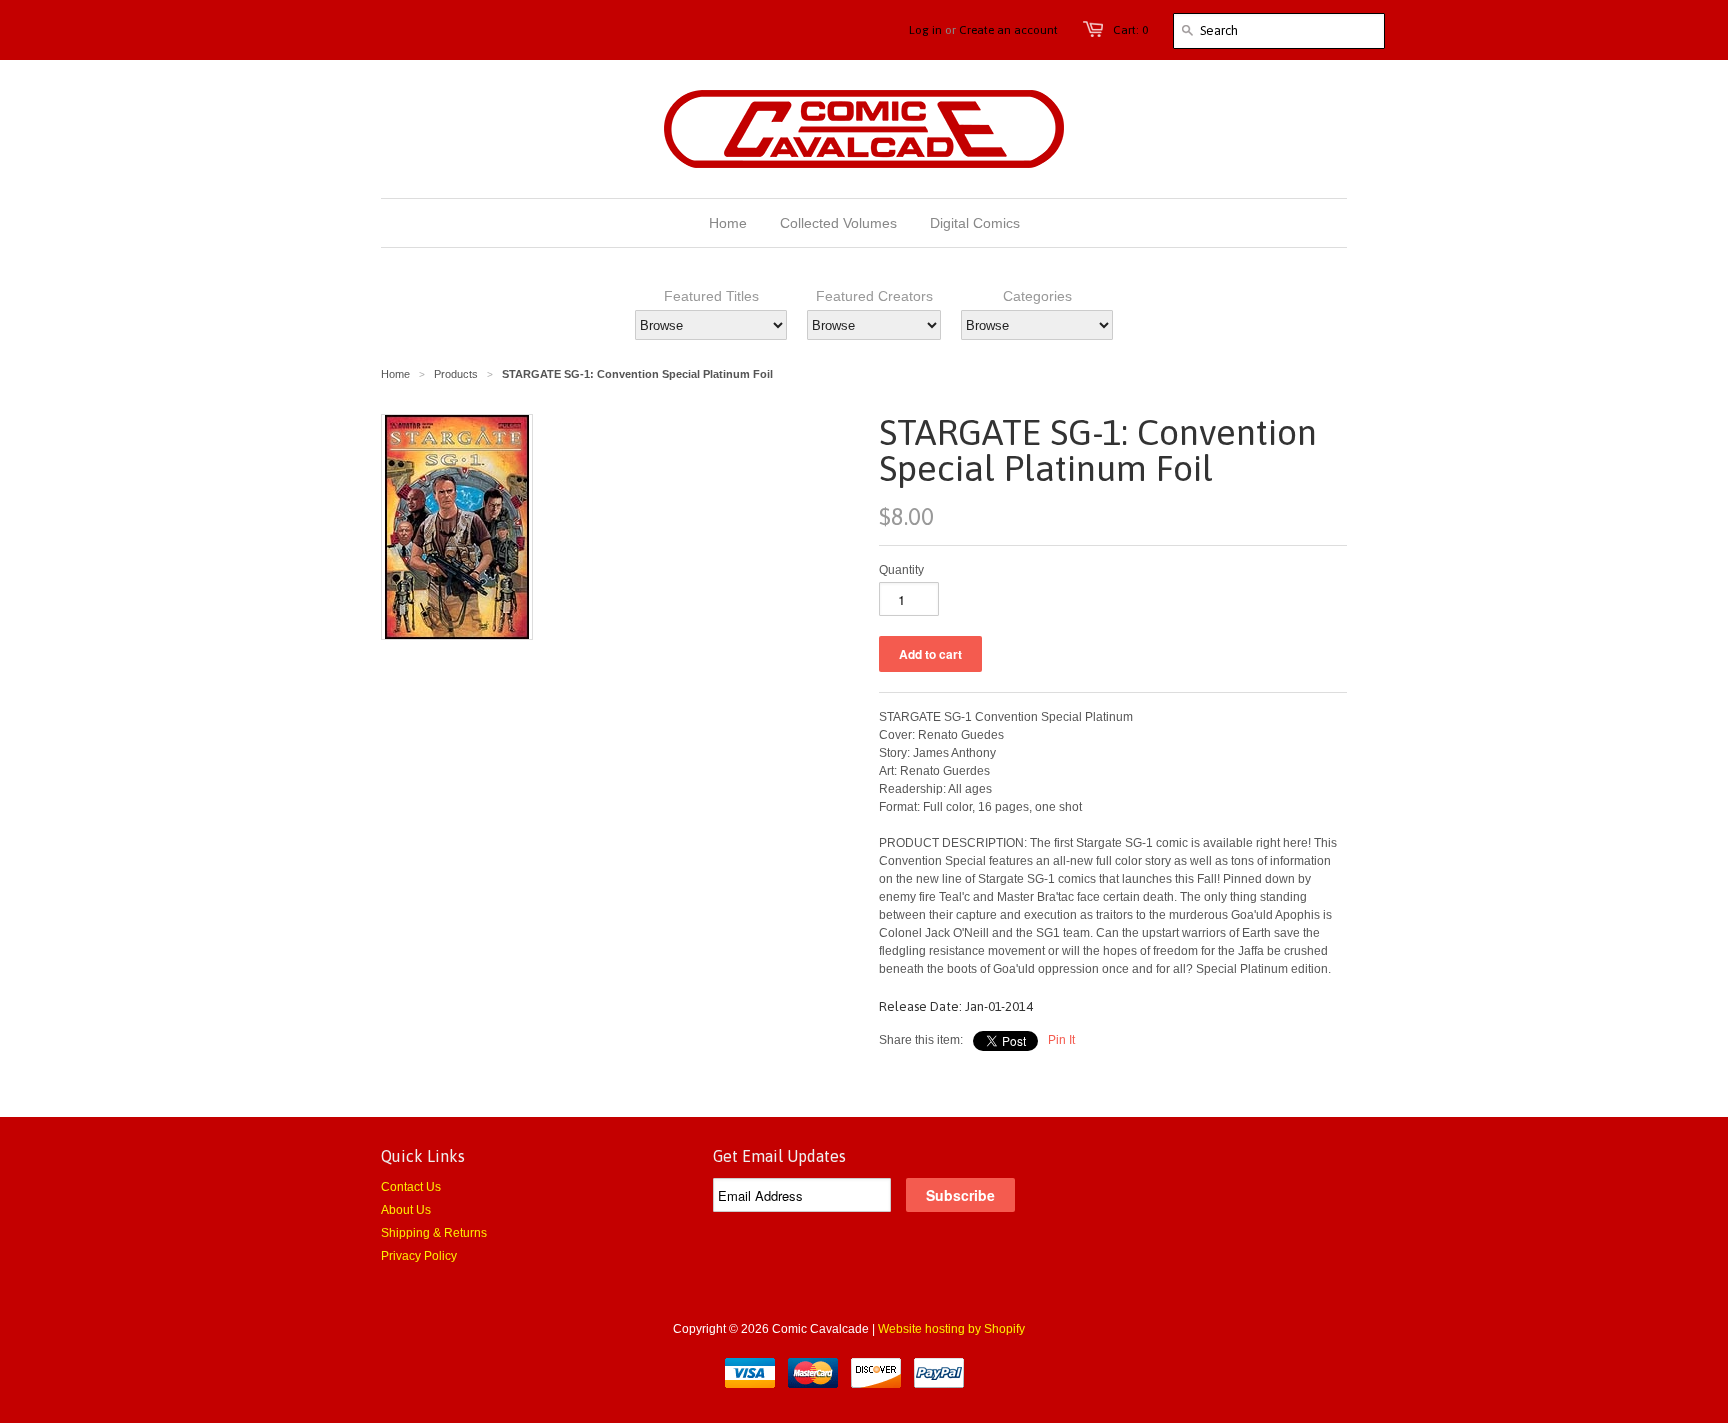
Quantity (901, 570)
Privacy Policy (419, 1256)
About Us (406, 1210)
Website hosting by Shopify (951, 1329)
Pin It (1061, 1040)
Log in (925, 30)
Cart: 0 (1130, 30)
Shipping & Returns (434, 1233)
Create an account (1008, 30)
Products (456, 374)
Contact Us (411, 1187)
